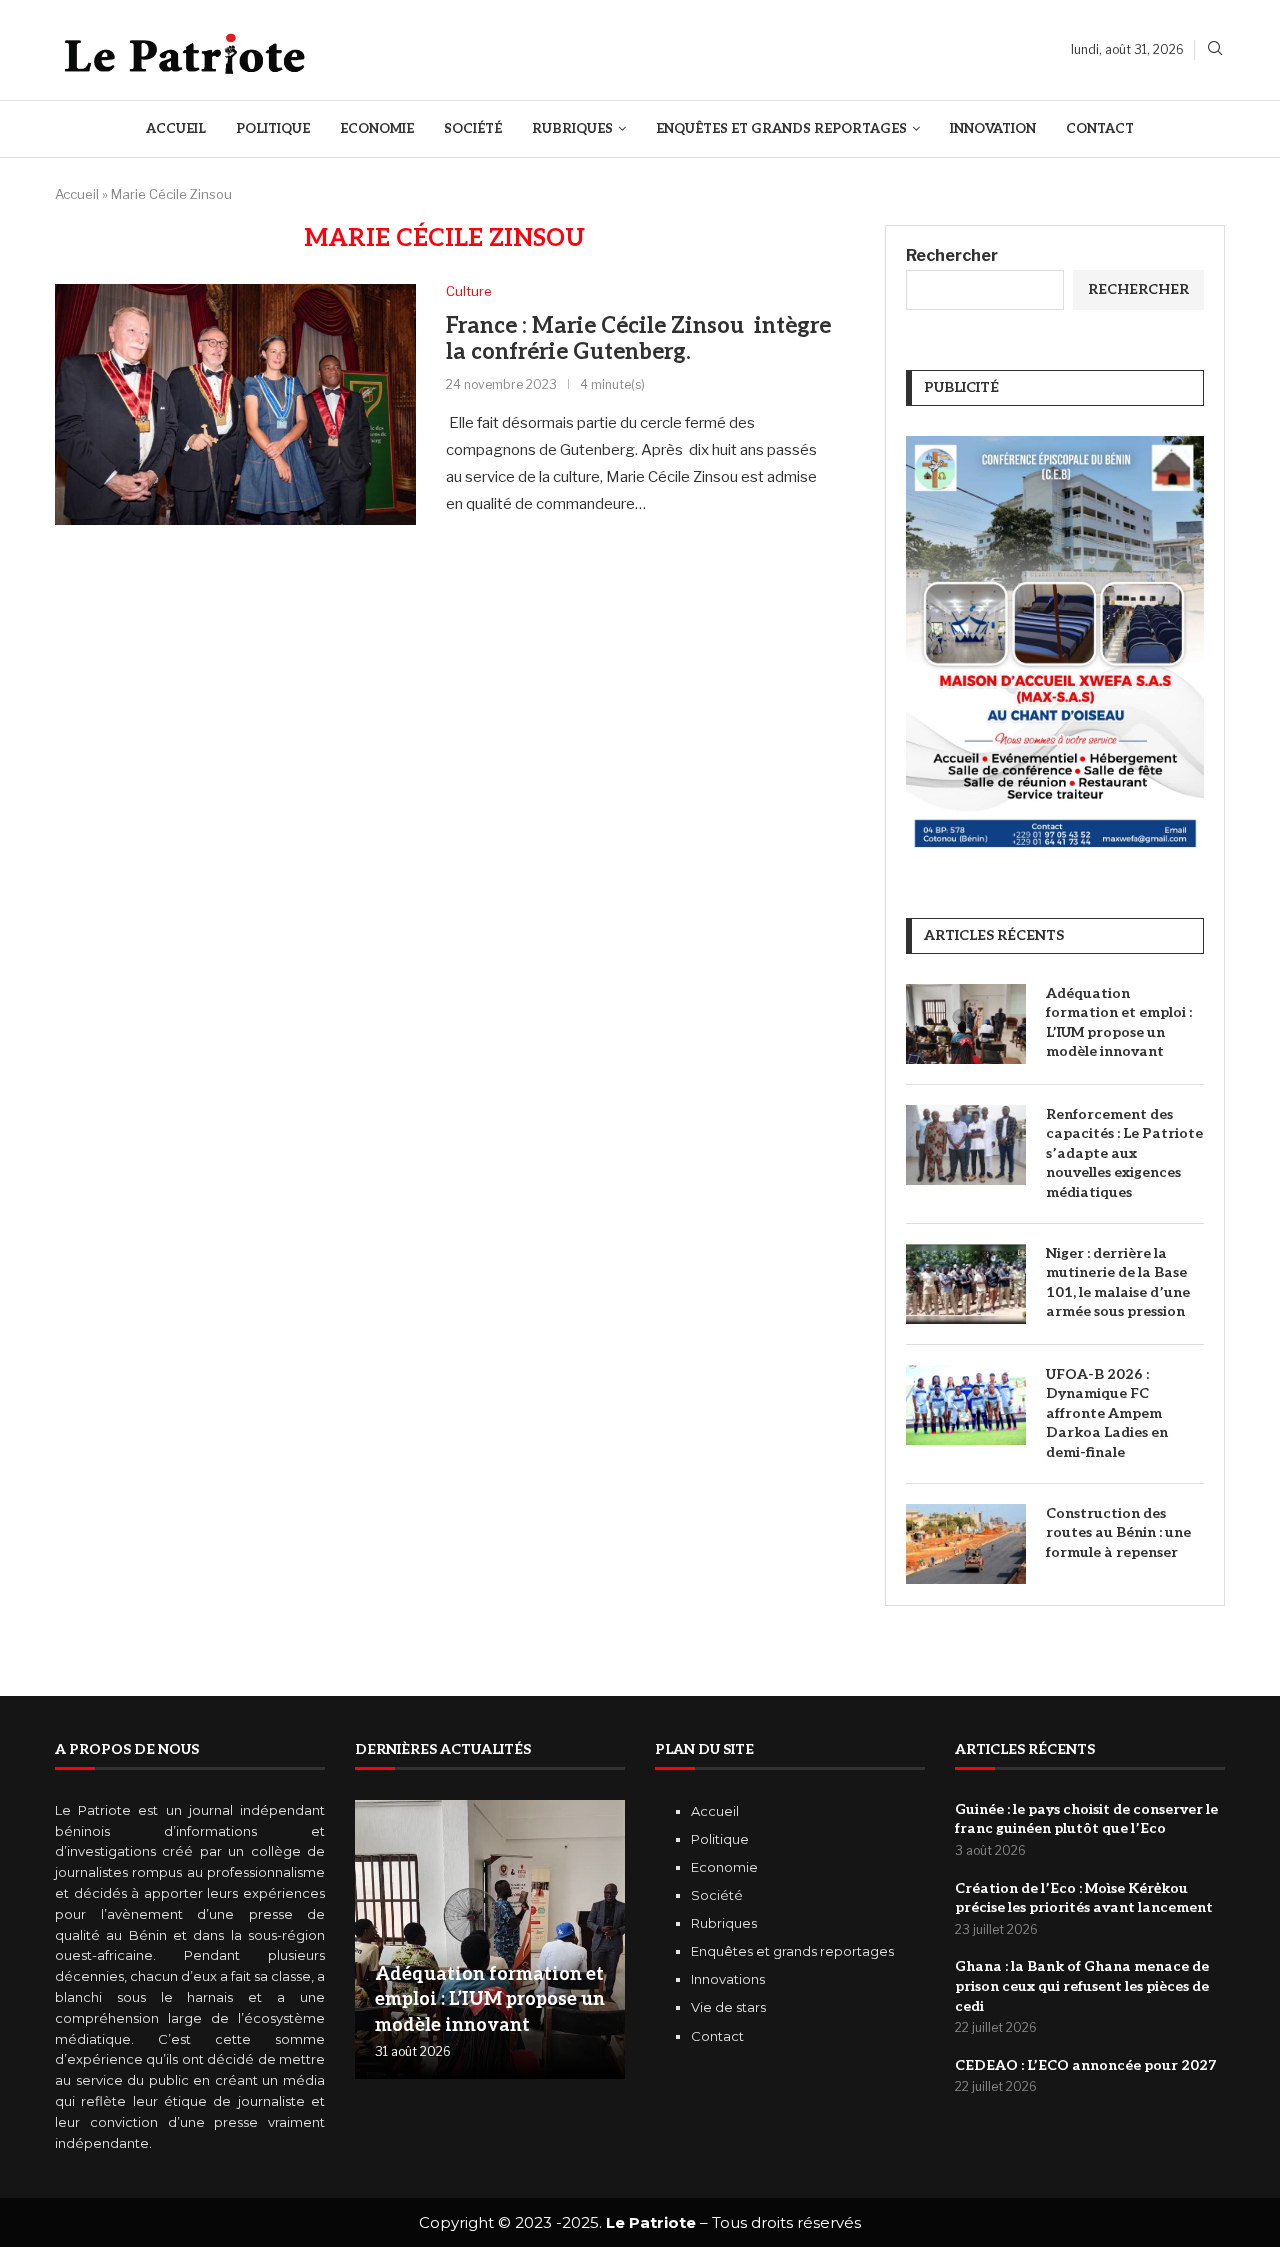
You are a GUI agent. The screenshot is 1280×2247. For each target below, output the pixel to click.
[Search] (1215, 49)
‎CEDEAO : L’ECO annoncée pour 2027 (1085, 2065)
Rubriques (572, 129)
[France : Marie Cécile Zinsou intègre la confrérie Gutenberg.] (235, 404)
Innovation (993, 129)
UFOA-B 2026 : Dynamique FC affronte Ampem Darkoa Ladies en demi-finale (1107, 1413)
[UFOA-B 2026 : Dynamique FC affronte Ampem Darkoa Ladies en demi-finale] (966, 1405)
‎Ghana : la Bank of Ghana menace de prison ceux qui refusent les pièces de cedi (1082, 1986)
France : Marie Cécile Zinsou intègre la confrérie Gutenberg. (638, 339)
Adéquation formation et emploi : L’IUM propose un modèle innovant (1119, 1023)
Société (473, 129)
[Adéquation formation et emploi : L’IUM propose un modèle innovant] (966, 1024)
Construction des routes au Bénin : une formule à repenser (1118, 1533)
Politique (273, 129)
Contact (1100, 129)
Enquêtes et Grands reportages (781, 129)
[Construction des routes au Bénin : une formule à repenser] (966, 1544)
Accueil (176, 129)
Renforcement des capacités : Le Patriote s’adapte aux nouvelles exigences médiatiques (1124, 1153)
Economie (377, 129)
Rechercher (952, 255)
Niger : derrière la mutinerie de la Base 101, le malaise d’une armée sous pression (1118, 1283)
